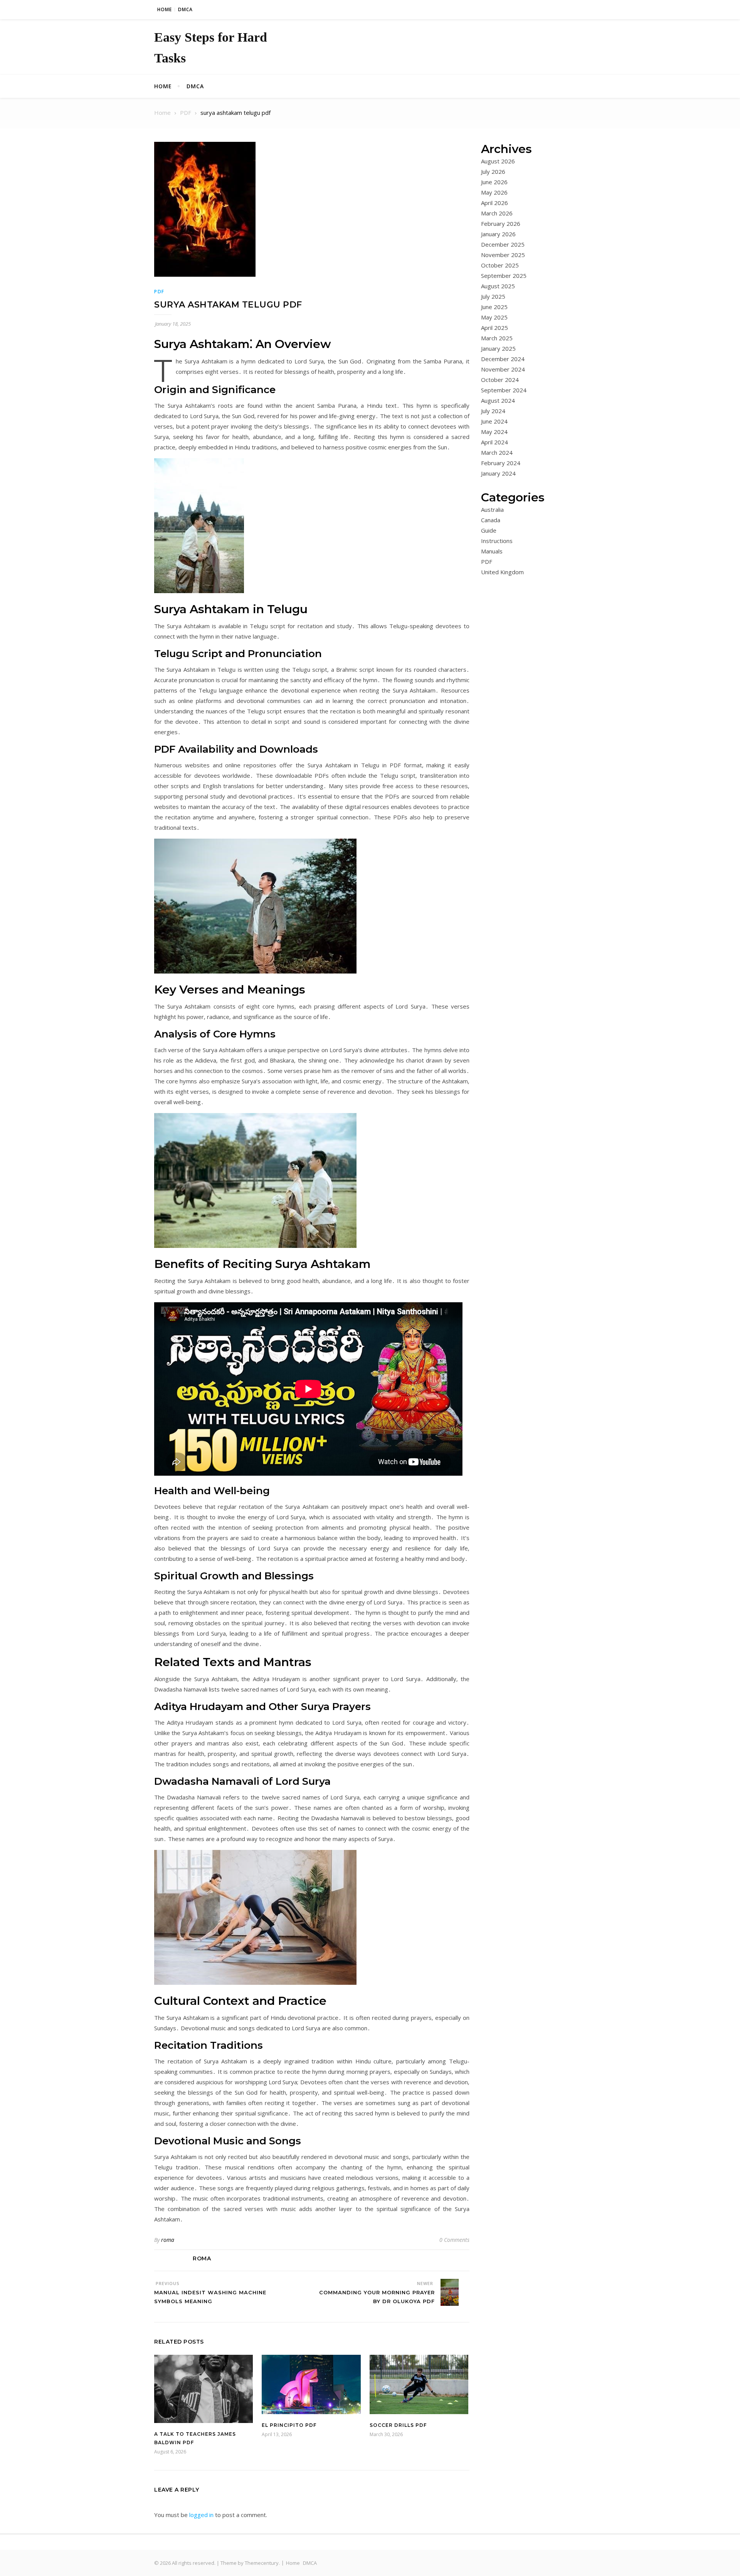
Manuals (492, 551)
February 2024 (501, 463)
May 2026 (494, 192)
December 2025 (503, 244)
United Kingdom (502, 572)
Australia (492, 509)
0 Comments (454, 2240)
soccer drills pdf (398, 2425)
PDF (159, 292)
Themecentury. (262, 2563)
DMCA (185, 9)
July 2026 (493, 172)
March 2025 (497, 338)
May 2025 (494, 317)
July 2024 (493, 411)
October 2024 (500, 380)
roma (168, 2240)
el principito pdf (289, 2425)
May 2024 (494, 432)
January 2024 (498, 473)
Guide (489, 530)
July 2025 (493, 296)
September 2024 (504, 390)
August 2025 (498, 286)
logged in (201, 2515)
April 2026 (494, 203)
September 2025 (504, 276)
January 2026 (498, 234)
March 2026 (497, 213)
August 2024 (498, 400)
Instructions (497, 541)
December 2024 (503, 359)
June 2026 (494, 182)
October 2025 (500, 265)
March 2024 (497, 452)
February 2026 (501, 224)
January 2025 (498, 348)
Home (165, 9)
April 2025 (494, 328)
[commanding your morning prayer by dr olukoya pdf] (455, 2294)
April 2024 (494, 442)
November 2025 (503, 255)
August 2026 (498, 161)
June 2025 (494, 307)
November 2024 (503, 369)
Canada (491, 520)
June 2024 (494, 421)
